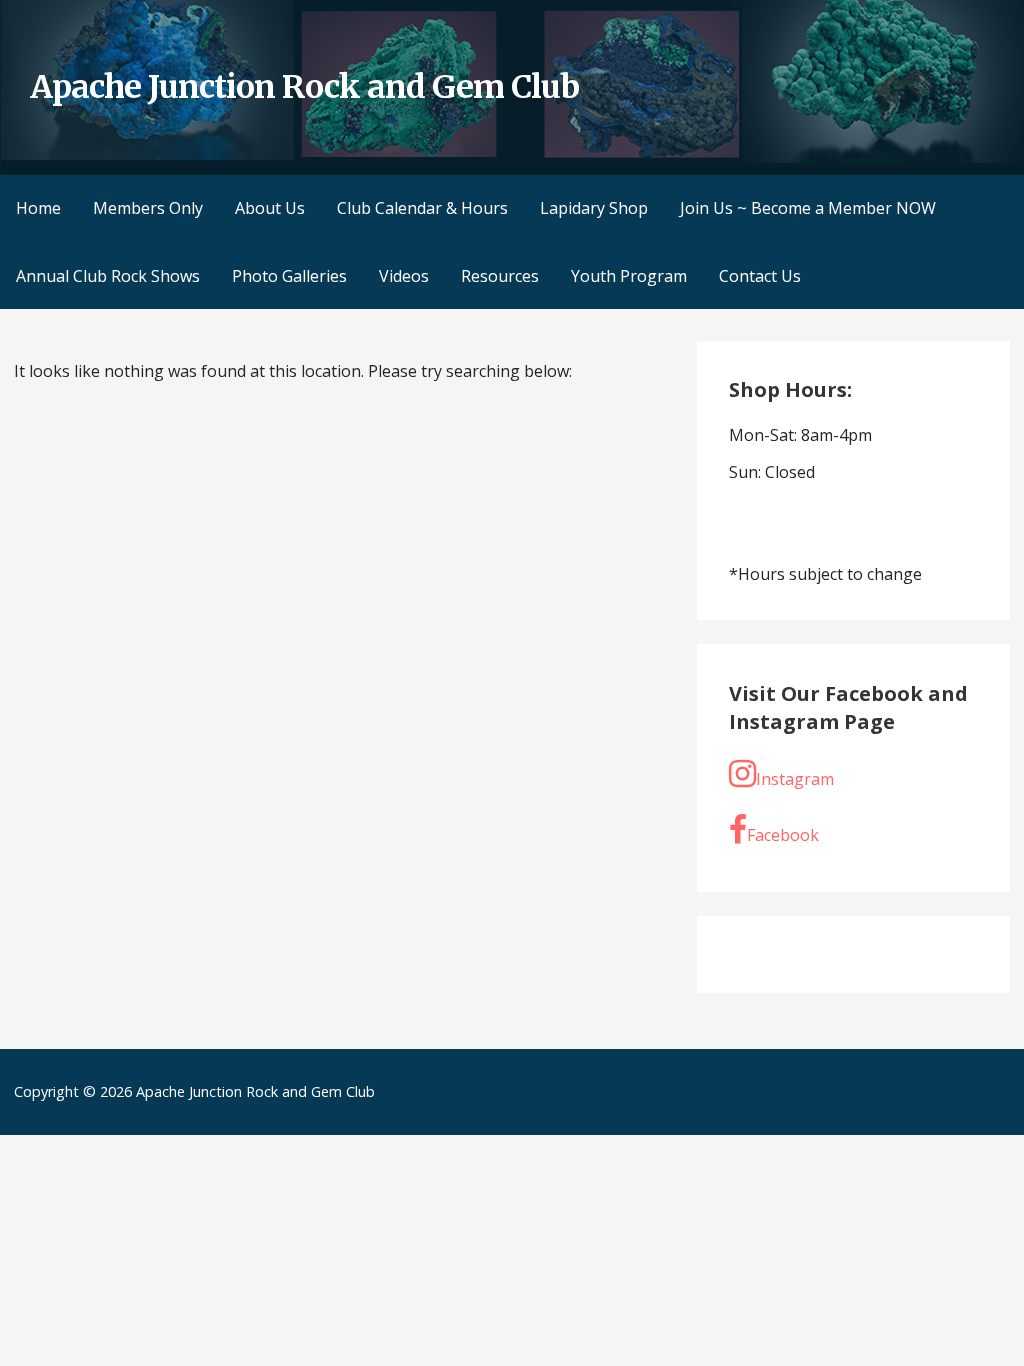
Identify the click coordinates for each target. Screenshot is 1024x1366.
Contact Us (760, 276)
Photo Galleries (289, 276)
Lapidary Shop (594, 208)
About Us (270, 208)
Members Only (148, 208)
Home (38, 208)
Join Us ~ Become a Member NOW (808, 208)
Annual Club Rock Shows (108, 276)
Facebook (783, 835)
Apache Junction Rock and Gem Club (304, 87)
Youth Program (629, 276)
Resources (500, 276)
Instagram (795, 779)
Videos (404, 276)
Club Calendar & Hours (422, 208)
